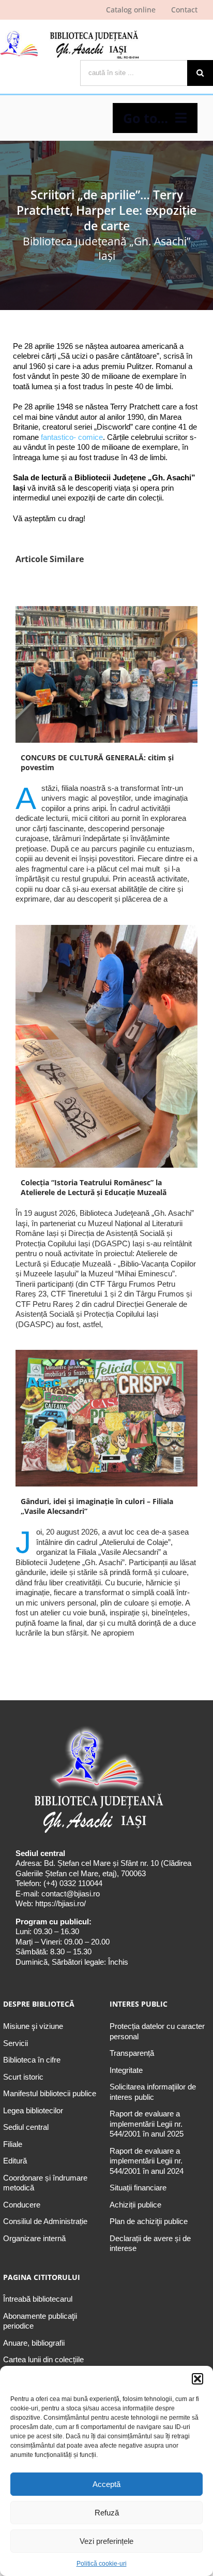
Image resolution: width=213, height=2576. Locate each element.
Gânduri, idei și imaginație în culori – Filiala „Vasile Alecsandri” (97, 1506)
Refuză (107, 2513)
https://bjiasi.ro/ (60, 1903)
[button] (197, 2379)
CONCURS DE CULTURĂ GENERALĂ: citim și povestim (97, 762)
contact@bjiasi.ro (71, 1894)
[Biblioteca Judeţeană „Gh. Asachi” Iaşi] (70, 31)
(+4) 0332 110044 (72, 1883)
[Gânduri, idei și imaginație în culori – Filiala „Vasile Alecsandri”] (106, 1418)
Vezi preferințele (106, 2541)
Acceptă (106, 2484)
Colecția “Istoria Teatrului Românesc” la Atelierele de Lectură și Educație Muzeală (94, 1187)
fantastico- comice (72, 437)
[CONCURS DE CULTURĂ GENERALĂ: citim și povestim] (106, 674)
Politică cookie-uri (102, 2564)
